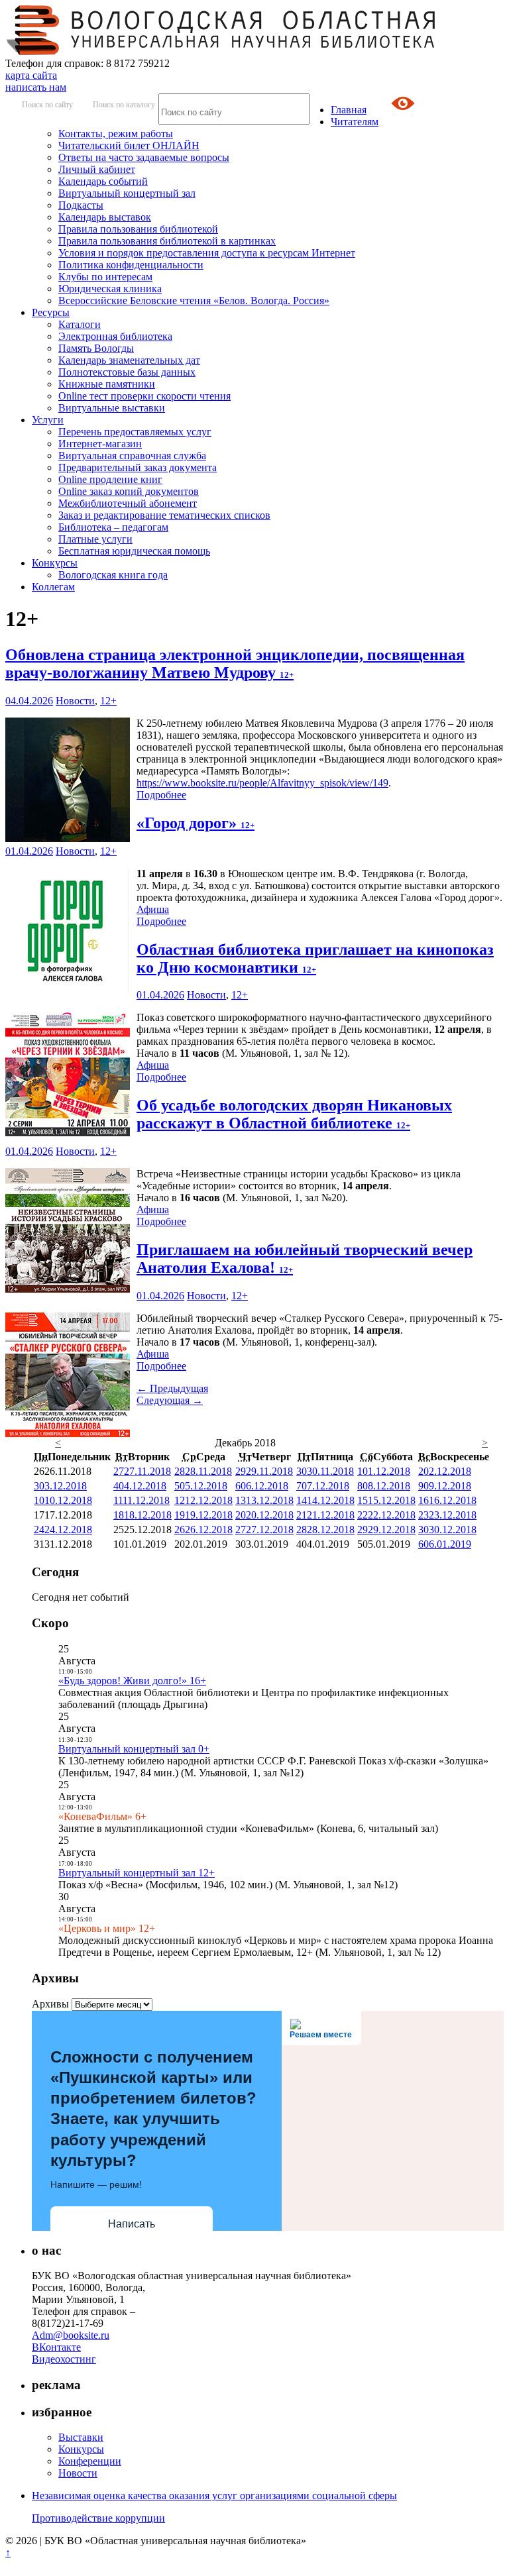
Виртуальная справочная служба (132, 456)
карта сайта (31, 75)
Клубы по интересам (105, 277)
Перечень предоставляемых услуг (135, 432)
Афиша (153, 909)
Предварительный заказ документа (138, 467)
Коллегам (53, 587)
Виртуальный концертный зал (127, 193)
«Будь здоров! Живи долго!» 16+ (132, 1681)
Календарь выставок (105, 217)
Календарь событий (103, 181)
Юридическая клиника (110, 289)
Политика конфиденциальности (131, 265)
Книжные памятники (107, 384)
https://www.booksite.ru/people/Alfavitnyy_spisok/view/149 (262, 783)
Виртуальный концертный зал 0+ (134, 1749)
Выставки (81, 2437)
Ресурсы (51, 312)
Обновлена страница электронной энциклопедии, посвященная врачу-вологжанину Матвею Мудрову (235, 664)
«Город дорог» (196, 823)
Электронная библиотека (115, 336)
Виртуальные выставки (112, 408)
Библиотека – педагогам (113, 527)
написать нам (36, 87)
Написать (132, 2224)
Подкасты (81, 205)
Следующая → (170, 1400)
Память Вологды (96, 348)
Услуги (48, 420)
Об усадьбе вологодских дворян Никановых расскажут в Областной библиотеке (294, 1114)
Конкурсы (55, 563)
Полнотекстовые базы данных (127, 372)
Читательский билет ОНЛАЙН (129, 145)
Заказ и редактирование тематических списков (164, 515)
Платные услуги (95, 539)
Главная (349, 110)
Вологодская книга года (113, 575)
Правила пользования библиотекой (138, 229)
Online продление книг (110, 479)
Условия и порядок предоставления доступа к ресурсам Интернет (207, 253)
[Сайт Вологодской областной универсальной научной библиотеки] (221, 51)
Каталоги (80, 324)
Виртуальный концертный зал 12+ (137, 1873)
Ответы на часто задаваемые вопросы (144, 157)
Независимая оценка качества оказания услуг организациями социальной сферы (214, 2495)
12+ (108, 701)
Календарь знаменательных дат (129, 360)
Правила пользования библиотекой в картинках (167, 241)
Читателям (355, 122)
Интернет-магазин (100, 444)
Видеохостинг (64, 2359)
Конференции (90, 2461)
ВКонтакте (56, 2347)
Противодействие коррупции (98, 2518)
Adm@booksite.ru (71, 2335)
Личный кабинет (97, 169)
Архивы (50, 2004)
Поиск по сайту (47, 105)
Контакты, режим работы (116, 134)
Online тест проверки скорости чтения (144, 396)
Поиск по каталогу (124, 105)
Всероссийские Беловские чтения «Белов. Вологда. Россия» (194, 300)
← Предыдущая (172, 1388)
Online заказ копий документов (129, 491)
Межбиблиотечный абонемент (128, 503)
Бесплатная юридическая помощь (134, 551)
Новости (75, 701)
